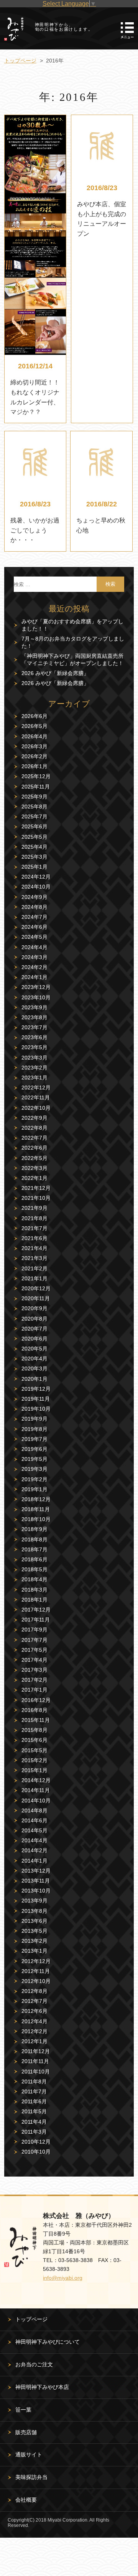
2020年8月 (34, 1319)
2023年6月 (34, 1037)
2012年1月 (34, 2041)
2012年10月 (36, 1981)
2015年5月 (34, 1750)
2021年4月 (34, 1248)
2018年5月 (34, 1569)
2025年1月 (34, 867)
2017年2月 (34, 1680)
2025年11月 (36, 787)
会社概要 (26, 2500)
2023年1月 (34, 1078)
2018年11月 (36, 1509)
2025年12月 (36, 776)
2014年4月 (34, 1840)
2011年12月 (36, 2051)
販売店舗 (26, 2432)
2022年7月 (34, 1138)
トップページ (31, 2319)
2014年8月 (34, 1810)
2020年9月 (34, 1308)
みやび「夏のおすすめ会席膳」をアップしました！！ (72, 625)
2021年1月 (34, 1278)
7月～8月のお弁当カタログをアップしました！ (73, 642)
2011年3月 (34, 2132)
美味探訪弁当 (31, 2477)
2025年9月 (34, 797)
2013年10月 (36, 1891)
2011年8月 (34, 2081)
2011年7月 (34, 2091)
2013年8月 (34, 1911)
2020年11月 (36, 1298)
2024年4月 (34, 947)
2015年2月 (34, 1760)
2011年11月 (35, 2061)
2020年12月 (36, 1288)
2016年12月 (36, 1700)
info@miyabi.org (63, 2278)
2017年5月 (34, 1650)
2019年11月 (36, 1399)
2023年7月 (34, 1027)
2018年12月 (36, 1499)
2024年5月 (34, 937)
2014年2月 (34, 1850)
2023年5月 (34, 1047)
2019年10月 (36, 1409)
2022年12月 (36, 1088)
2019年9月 (34, 1419)
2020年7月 (34, 1329)
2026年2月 (34, 756)
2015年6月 (34, 1740)
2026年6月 (34, 716)
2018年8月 (34, 1539)
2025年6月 (34, 826)
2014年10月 (36, 1801)
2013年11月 (36, 1881)
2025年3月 (34, 857)
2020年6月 (34, 1339)
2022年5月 (34, 1158)
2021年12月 (36, 1188)
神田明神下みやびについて (48, 2342)
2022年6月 (34, 1148)
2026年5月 (34, 726)
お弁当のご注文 (34, 2364)
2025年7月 (34, 816)
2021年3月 (34, 1258)
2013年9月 (34, 1901)
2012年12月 (36, 1961)
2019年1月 (34, 1489)
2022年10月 (36, 1108)
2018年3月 (34, 1590)
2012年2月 (34, 2031)
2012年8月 (34, 1991)
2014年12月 (36, 1780)
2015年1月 (34, 1770)
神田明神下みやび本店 (42, 2387)
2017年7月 (34, 1640)
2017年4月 (34, 1660)
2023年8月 (34, 1017)
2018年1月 (34, 1600)
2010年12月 (36, 2142)
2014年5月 (34, 1830)
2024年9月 (34, 897)
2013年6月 (34, 1921)
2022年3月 (34, 1168)
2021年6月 (34, 1238)
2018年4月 (34, 1579)
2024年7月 (34, 917)
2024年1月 (34, 977)
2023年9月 (34, 1007)
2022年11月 (36, 1097)
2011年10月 (36, 2072)
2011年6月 (34, 2101)
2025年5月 (34, 837)
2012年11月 (36, 1971)
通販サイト (29, 2454)
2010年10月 (36, 2152)
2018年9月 (34, 1529)
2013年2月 (34, 1941)
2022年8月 (34, 1128)
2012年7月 (34, 2001)
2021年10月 (36, 1198)
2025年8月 (34, 807)
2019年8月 (34, 1429)
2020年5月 (34, 1349)
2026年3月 (34, 746)
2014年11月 (36, 1790)
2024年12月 (36, 877)
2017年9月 (34, 1630)
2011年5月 (34, 2111)
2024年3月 (34, 957)
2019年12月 (36, 1389)
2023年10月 (36, 997)
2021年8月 (34, 1218)
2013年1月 (34, 1951)
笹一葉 (23, 2410)
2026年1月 (34, 766)
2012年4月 (34, 2021)
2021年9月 (34, 1208)
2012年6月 (34, 2011)
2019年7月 (34, 1439)
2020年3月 (34, 1368)
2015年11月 (36, 1720)
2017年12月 (36, 1610)
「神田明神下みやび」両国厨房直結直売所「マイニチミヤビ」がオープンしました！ (72, 660)
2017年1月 (34, 1690)
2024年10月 (36, 887)
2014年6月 (34, 1820)
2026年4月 (34, 736)
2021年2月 (34, 1268)
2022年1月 (34, 1178)
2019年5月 (34, 1459)
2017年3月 (34, 1670)
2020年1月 (34, 1379)
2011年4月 (34, 2122)
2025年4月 (34, 847)
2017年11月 (36, 1620)
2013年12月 (36, 1871)
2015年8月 (34, 1730)
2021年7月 (34, 1228)
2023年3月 (34, 1058)
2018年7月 (34, 1549)
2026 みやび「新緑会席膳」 (55, 673)
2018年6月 (34, 1559)
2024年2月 (34, 967)
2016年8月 (34, 1710)
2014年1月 (34, 1861)
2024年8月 (34, 907)
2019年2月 (34, 1479)
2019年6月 (34, 1449)
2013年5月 (34, 1931)
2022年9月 (34, 1118)
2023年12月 (36, 987)
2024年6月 (34, 927)
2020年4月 (34, 1359)
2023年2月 (34, 1068)
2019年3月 (34, 1469)
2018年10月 (36, 1519)
